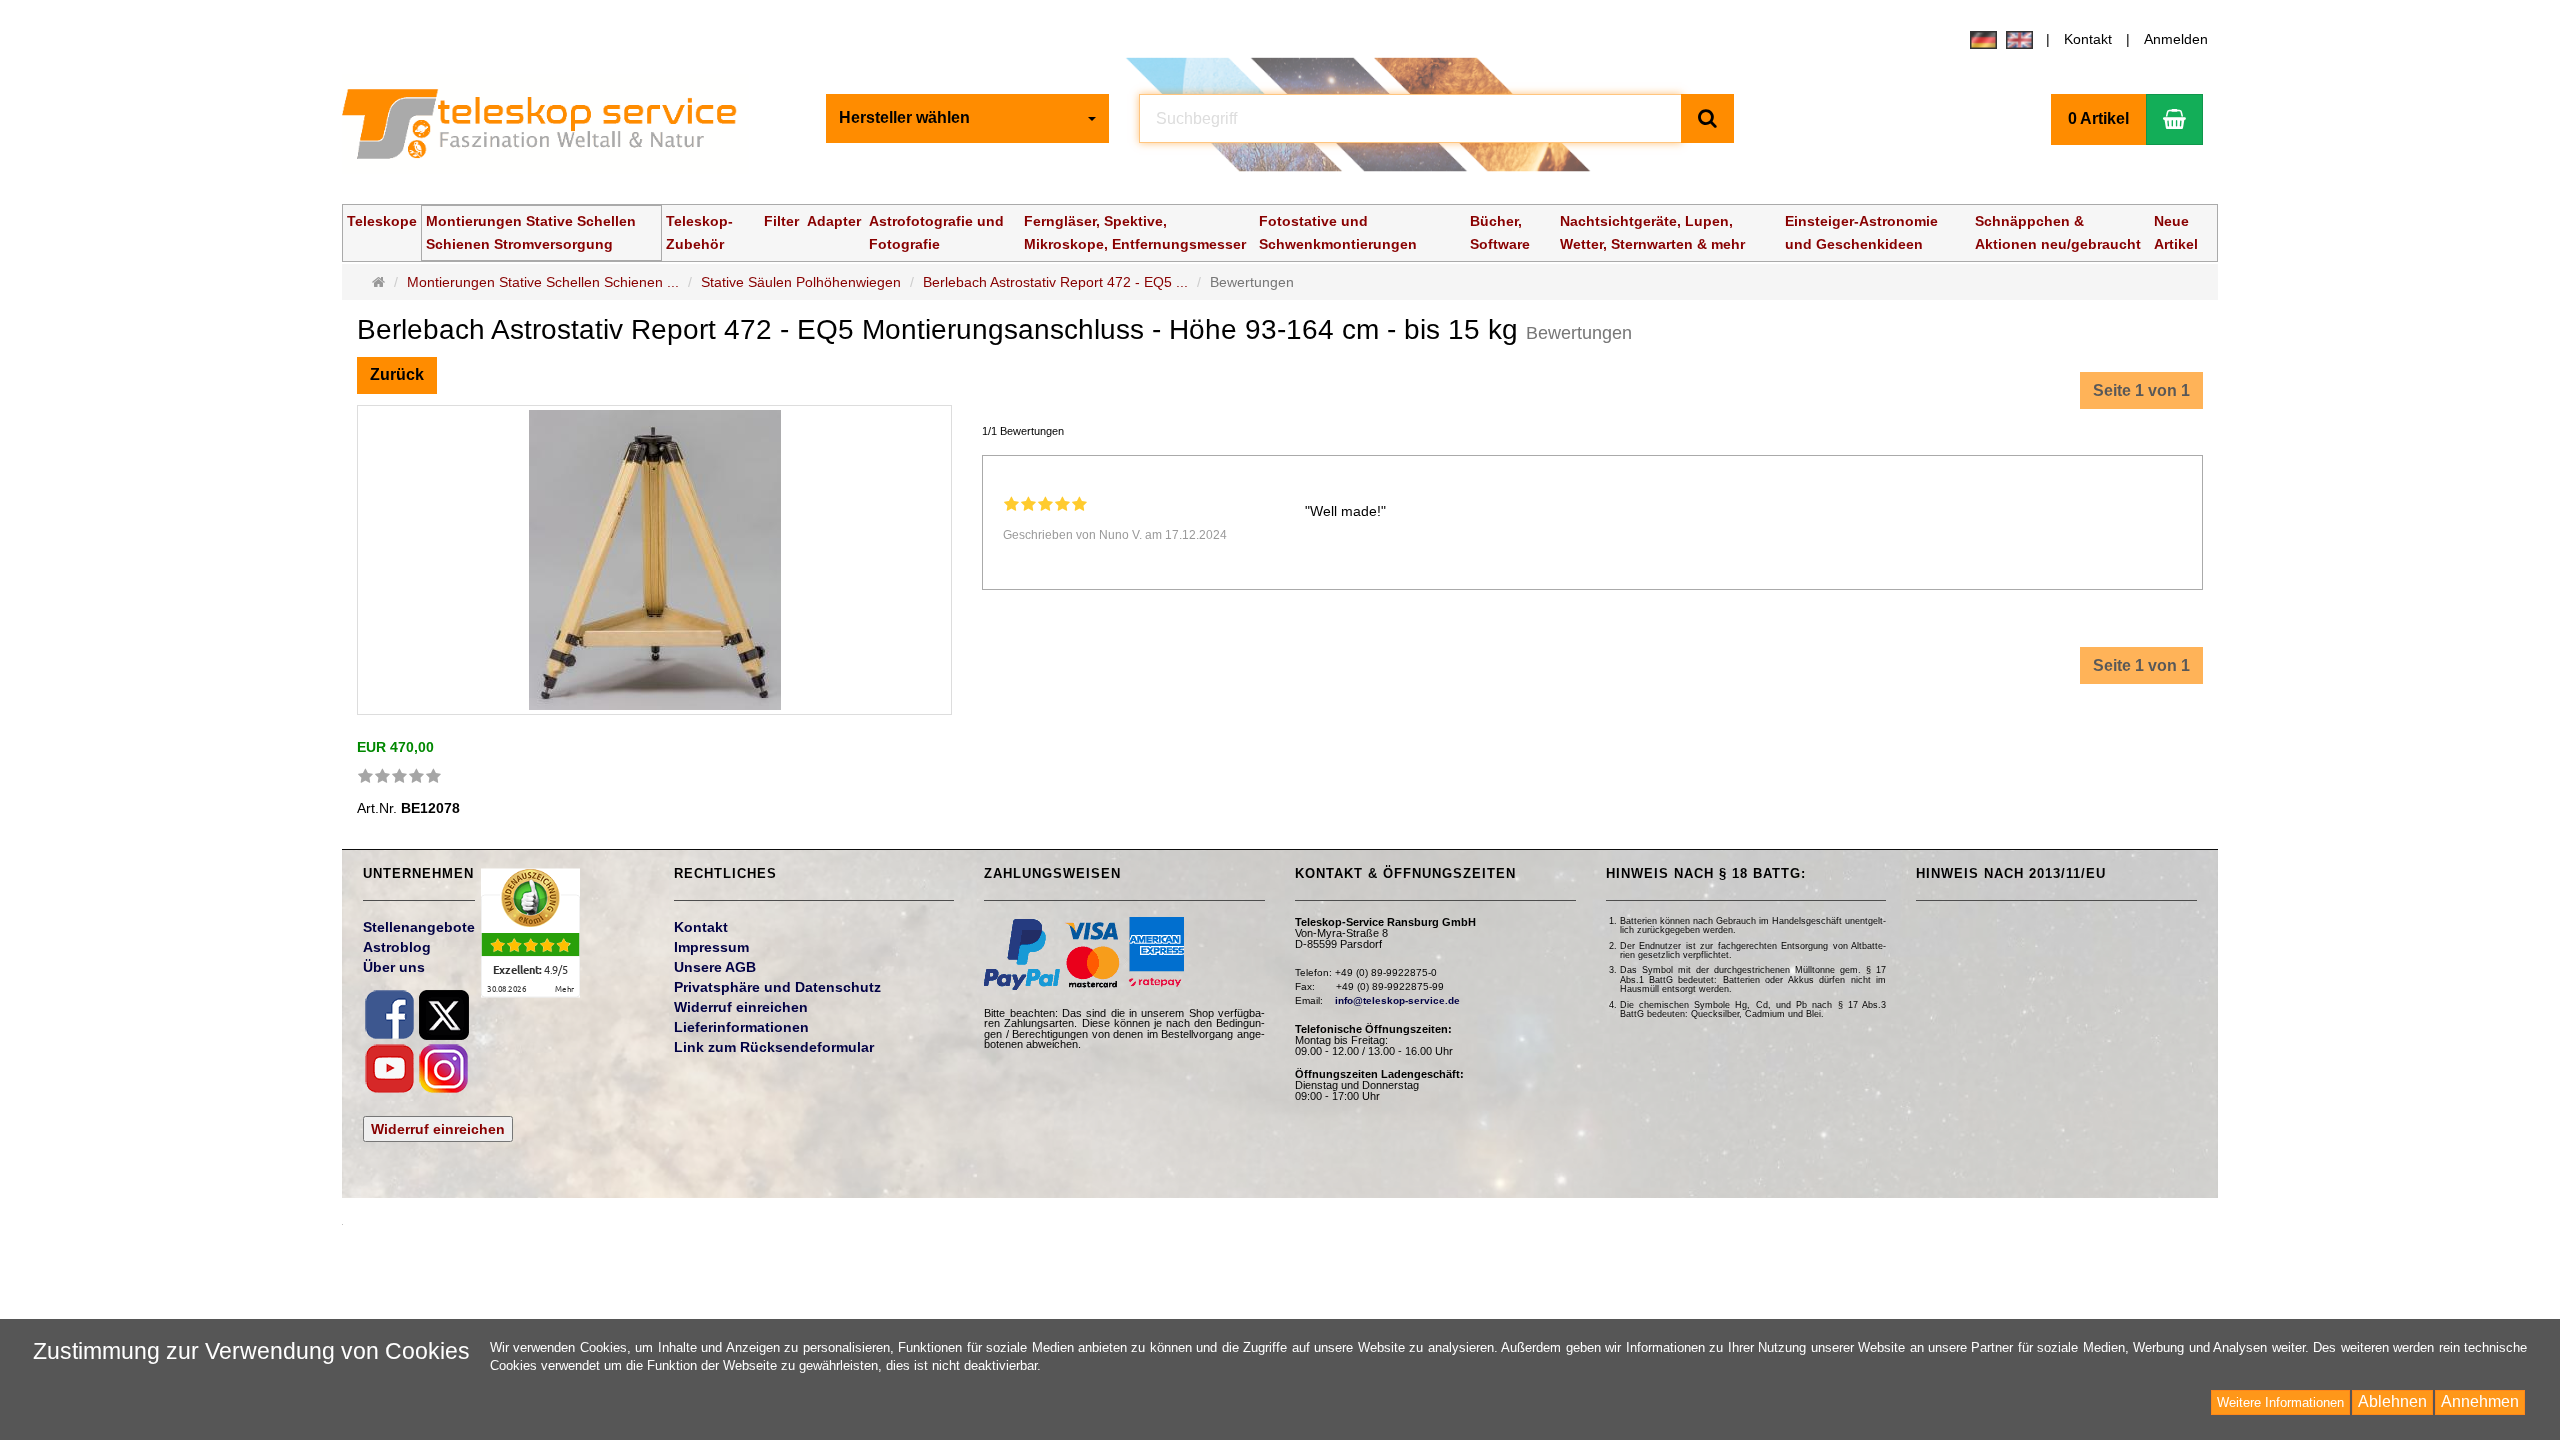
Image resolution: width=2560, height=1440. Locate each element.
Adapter (834, 221)
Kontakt (2088, 39)
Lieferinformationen (741, 1027)
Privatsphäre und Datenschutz (777, 987)
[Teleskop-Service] (552, 129)
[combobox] (967, 118)
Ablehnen (2392, 1401)
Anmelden (2176, 39)
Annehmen (2480, 1401)
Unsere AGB (715, 967)
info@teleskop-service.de (1397, 1000)
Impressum (711, 947)
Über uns (394, 967)
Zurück (397, 374)
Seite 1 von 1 (2141, 390)
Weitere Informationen (2280, 1402)
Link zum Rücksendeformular (774, 1047)
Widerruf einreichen (438, 1129)
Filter (781, 221)
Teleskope (382, 221)
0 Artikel (2098, 118)
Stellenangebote (419, 927)
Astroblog (397, 947)
